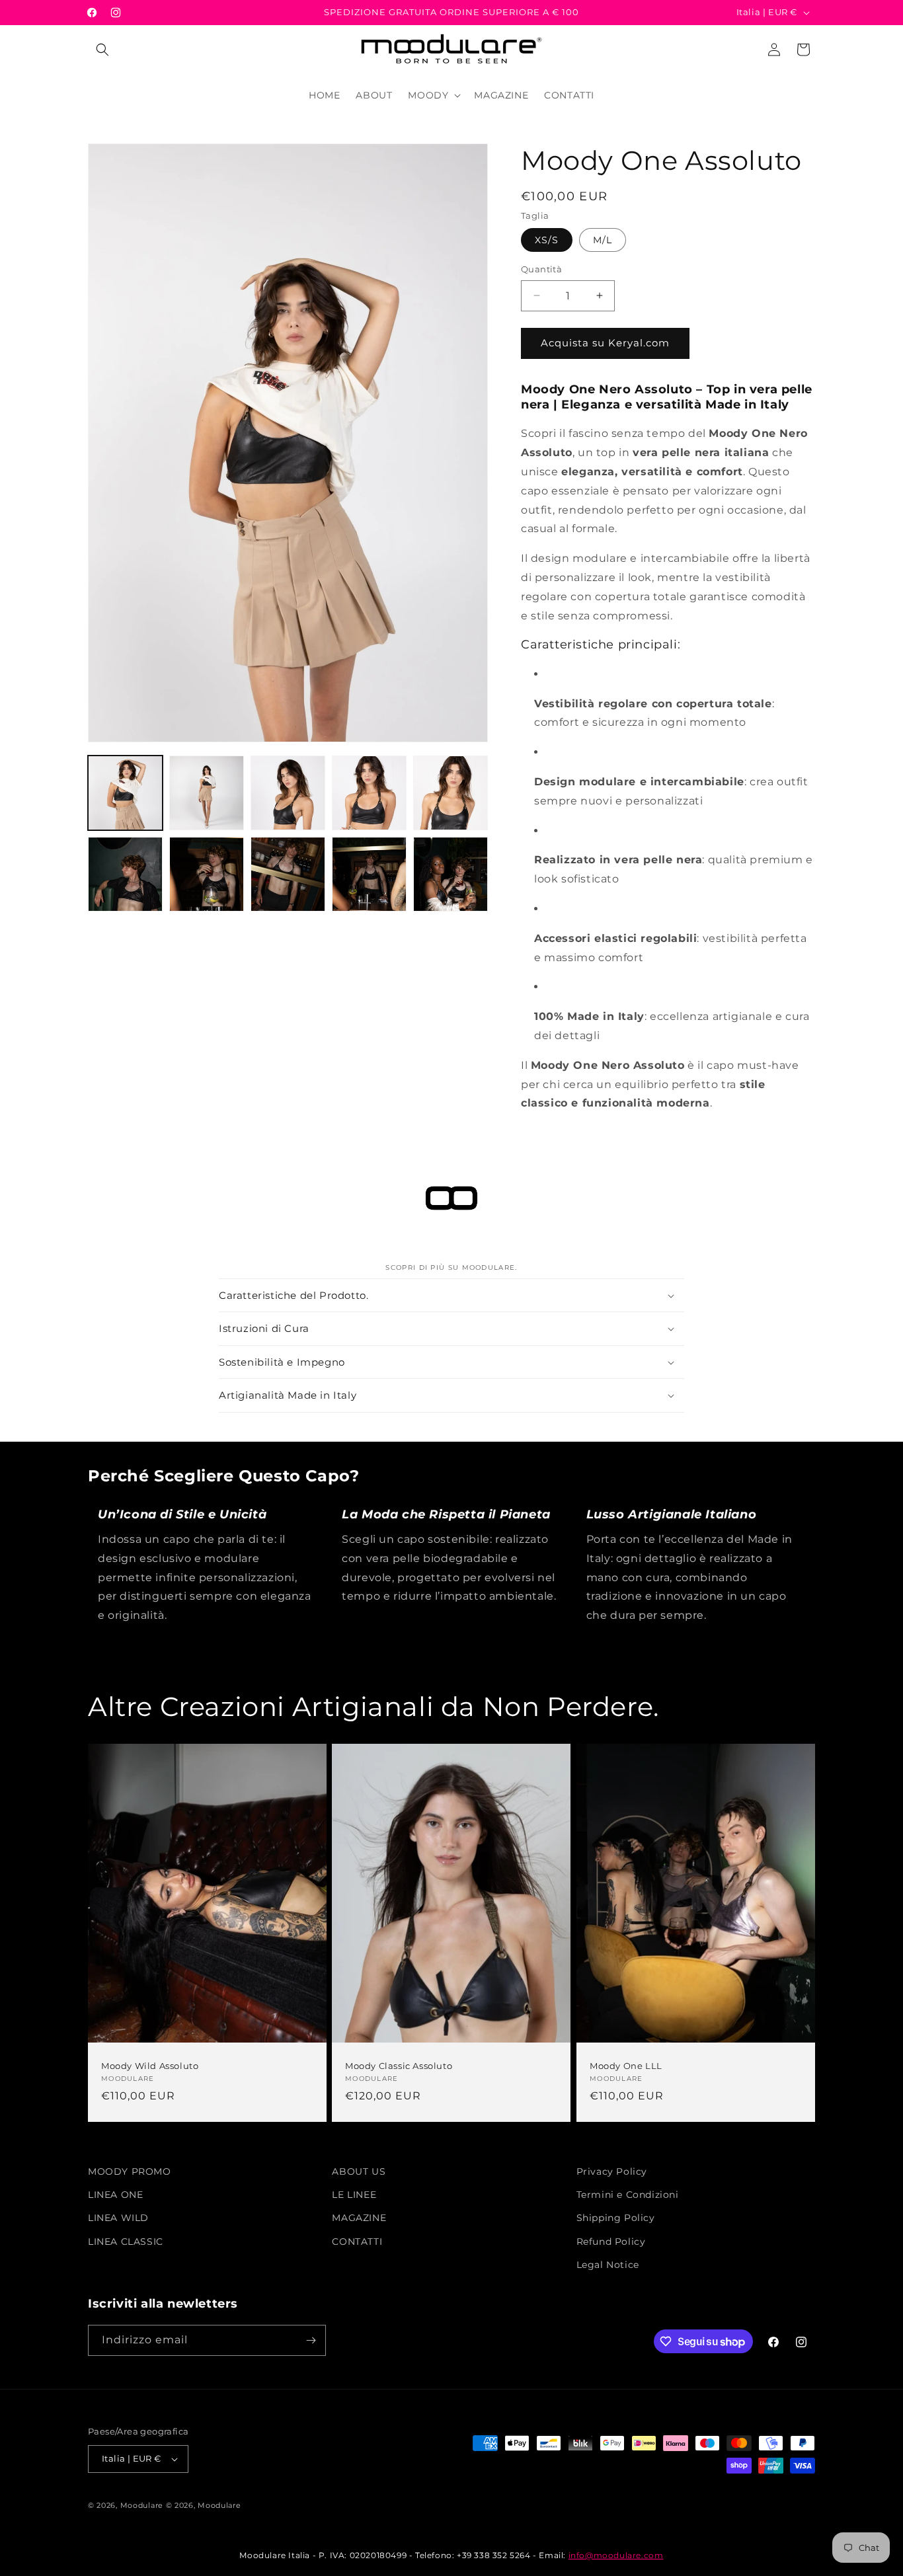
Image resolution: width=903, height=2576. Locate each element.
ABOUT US (359, 2171)
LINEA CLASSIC (126, 2242)
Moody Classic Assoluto (399, 2066)
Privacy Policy (612, 2171)
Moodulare (142, 2505)
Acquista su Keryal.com (605, 343)
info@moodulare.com (616, 2555)
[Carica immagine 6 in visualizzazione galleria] (125, 874)
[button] (102, 50)
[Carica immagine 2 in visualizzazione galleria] (207, 793)
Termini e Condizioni (628, 2195)
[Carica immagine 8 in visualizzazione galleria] (288, 874)
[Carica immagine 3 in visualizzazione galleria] (288, 793)
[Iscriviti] (311, 2340)
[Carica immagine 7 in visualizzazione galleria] (207, 874)
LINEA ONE (115, 2195)
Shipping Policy (616, 2218)
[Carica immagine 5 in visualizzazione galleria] (451, 793)
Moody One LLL (626, 2066)
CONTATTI (357, 2242)
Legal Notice (608, 2265)
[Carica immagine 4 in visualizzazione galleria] (369, 793)
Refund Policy (611, 2242)
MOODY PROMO (130, 2171)
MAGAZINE (359, 2218)
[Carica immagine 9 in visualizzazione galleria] (369, 874)
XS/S (547, 240)
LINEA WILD (118, 2218)
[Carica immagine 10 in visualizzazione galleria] (451, 874)
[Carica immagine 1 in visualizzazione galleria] (125, 793)
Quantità (541, 269)
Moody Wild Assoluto (150, 2066)
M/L (603, 240)
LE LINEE (354, 2195)
